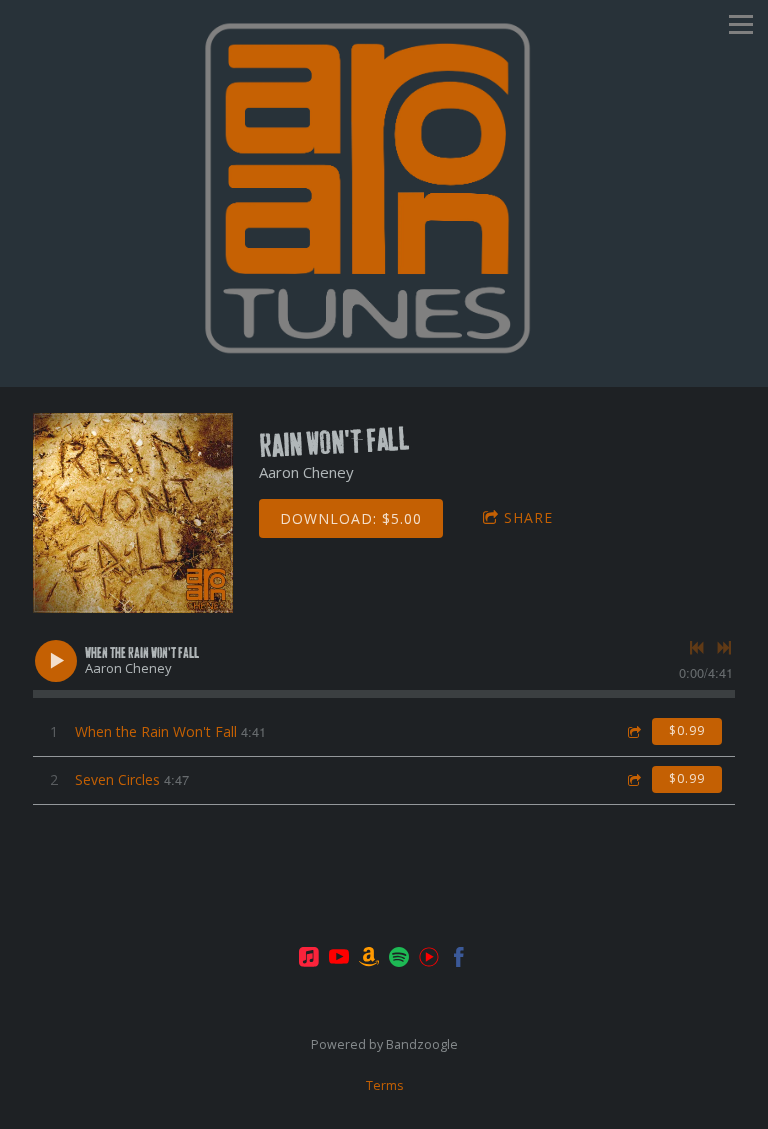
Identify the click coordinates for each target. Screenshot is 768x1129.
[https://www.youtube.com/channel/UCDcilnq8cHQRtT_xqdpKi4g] (429, 960)
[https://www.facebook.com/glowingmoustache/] (459, 960)
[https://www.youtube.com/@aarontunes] (339, 960)
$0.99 (687, 730)
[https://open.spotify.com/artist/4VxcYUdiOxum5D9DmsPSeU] (399, 960)
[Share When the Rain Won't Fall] (633, 731)
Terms (384, 1085)
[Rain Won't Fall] (133, 513)
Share (528, 517)
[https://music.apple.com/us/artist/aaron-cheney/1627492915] (309, 960)
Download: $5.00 (351, 518)
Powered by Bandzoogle (384, 1044)
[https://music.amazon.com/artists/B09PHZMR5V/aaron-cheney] (369, 960)
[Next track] (724, 648)
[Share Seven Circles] (633, 779)
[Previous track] (697, 648)
